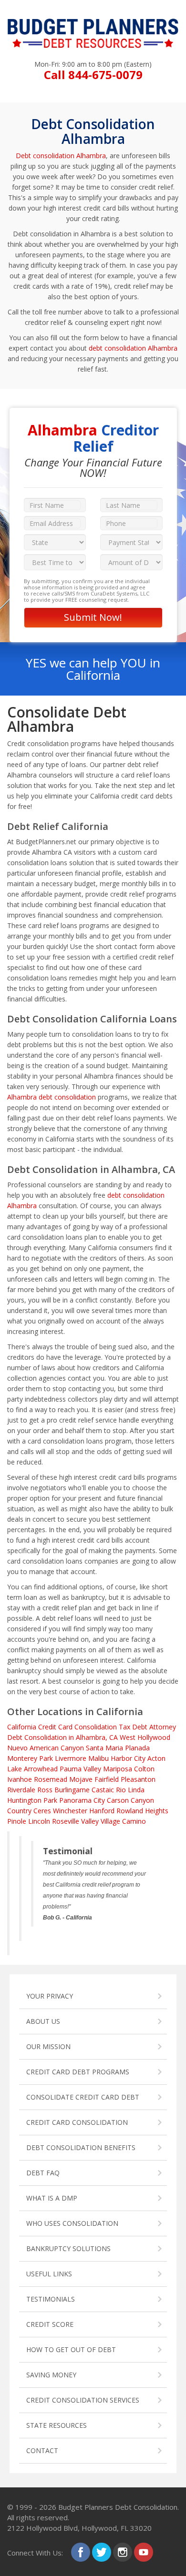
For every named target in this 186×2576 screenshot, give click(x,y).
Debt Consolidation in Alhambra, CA (62, 1737)
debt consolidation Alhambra (133, 348)
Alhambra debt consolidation (52, 1097)
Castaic (103, 1790)
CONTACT (42, 2450)
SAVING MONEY (51, 2375)
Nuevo (17, 1748)
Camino (134, 1821)
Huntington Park (32, 1800)
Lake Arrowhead (32, 1769)
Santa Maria (104, 1748)
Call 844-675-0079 (93, 75)
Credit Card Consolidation (77, 1727)
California (22, 1727)
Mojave (81, 1779)
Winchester (70, 1811)
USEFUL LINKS (49, 2274)
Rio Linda (130, 1790)
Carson (118, 1800)
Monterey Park (30, 1758)
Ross (45, 1790)
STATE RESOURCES (57, 2425)
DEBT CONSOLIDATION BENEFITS (81, 2147)
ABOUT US (43, 2021)
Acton (156, 1758)
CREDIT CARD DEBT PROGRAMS (78, 2072)
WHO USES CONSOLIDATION (72, 2223)
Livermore (71, 1758)
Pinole (17, 1821)
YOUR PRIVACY (50, 1996)
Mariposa (118, 1769)
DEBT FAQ (43, 2173)
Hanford (102, 1811)
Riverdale (21, 1790)
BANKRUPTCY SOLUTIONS (68, 2248)
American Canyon (57, 1748)
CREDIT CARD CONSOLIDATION (77, 2122)
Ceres (42, 1811)
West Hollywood (145, 1737)
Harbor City (128, 1758)
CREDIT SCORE (50, 2324)
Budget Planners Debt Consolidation (118, 2507)
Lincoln (39, 1821)
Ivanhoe (20, 1779)
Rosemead (51, 1779)
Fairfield (107, 1779)
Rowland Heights (142, 1811)
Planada (137, 1748)
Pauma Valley (80, 1769)
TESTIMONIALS (51, 2299)
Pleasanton (138, 1779)
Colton (144, 1769)
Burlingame (72, 1790)
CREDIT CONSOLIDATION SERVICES (83, 2400)
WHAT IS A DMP (52, 2198)
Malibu (98, 1758)
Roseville (66, 1821)
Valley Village (101, 1821)
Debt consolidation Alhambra (61, 156)
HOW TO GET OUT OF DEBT (71, 2349)
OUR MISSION (48, 2046)
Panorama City (82, 1800)
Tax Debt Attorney (147, 1727)
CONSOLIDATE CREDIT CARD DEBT (83, 2097)
